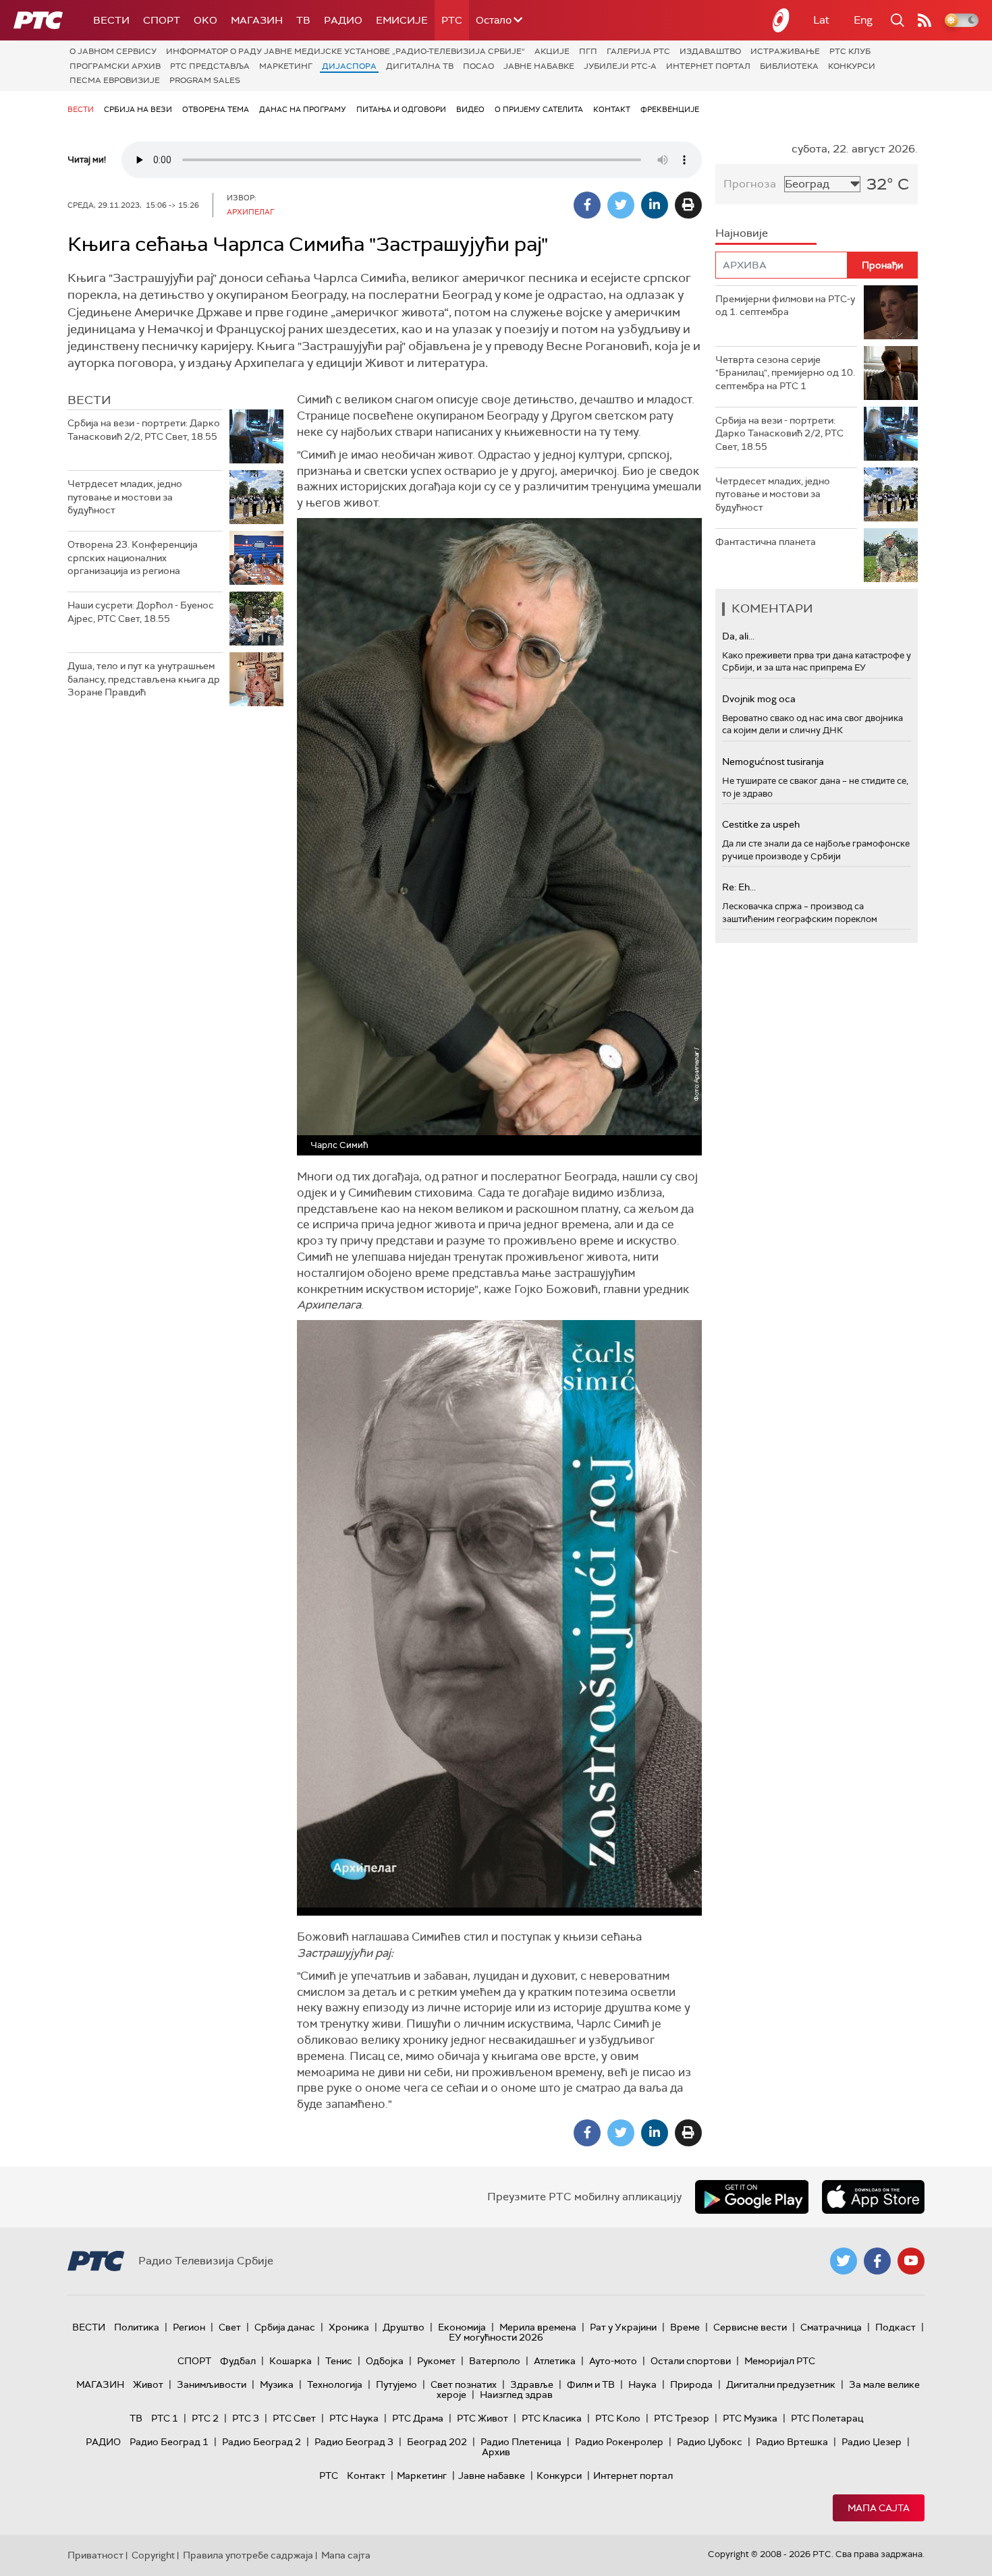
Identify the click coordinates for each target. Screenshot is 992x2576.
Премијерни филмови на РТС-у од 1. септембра (785, 306)
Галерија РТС (638, 51)
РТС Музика (750, 2418)
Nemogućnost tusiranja (773, 762)
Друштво (404, 2327)
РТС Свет (294, 2418)
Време (685, 2327)
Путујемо (396, 2384)
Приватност (95, 2555)
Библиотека (789, 66)
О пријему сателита (539, 109)
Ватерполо (495, 2361)
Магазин (257, 20)
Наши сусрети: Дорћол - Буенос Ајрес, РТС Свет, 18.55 (141, 612)
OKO (205, 20)
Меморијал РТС (780, 2361)
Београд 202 (437, 2442)
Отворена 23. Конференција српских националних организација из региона (133, 557)
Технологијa (335, 2384)
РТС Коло (618, 2418)
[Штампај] (688, 205)
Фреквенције (670, 109)
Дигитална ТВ (420, 66)
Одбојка (385, 2361)
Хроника (349, 2327)
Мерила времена (538, 2327)
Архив (496, 2452)
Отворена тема (216, 109)
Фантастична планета (766, 542)
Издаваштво (710, 51)
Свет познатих (464, 2384)
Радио (343, 20)
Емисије (402, 20)
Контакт (612, 109)
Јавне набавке (539, 66)
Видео (470, 109)
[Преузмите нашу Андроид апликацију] (752, 2197)
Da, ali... (738, 636)
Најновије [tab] (742, 233)
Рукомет (436, 2361)
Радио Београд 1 (169, 2442)
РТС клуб (850, 51)
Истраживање (785, 51)
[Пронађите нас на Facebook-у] (877, 2261)
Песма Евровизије (115, 80)
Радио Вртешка (792, 2442)
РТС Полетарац (827, 2418)
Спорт (162, 20)
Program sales (205, 80)
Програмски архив (115, 66)
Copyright (153, 2555)
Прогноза (750, 184)
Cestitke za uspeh (761, 824)
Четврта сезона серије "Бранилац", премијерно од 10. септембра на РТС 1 (785, 373)
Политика (137, 2327)
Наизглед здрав (516, 2395)
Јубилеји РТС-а (620, 66)
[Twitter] (621, 205)
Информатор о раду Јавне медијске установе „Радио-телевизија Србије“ (346, 51)
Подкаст (895, 2327)
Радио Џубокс (710, 2442)
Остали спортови (691, 2361)
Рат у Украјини (623, 2327)
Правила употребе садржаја (248, 2555)
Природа (691, 2384)
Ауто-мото (613, 2361)
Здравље (532, 2384)
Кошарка (291, 2361)
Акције (552, 51)
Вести (111, 20)
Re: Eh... (739, 887)
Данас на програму (303, 109)
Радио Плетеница (521, 2442)
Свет (230, 2327)
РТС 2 (205, 2418)
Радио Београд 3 (354, 2442)
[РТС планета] (781, 20)
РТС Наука (354, 2418)
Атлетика (555, 2361)
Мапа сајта (879, 2508)
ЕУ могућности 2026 (496, 2337)
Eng (863, 20)
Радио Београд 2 (261, 2442)
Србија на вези (138, 109)
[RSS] (925, 20)
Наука (642, 2384)
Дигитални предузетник (781, 2384)
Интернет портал (708, 66)
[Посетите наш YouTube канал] (911, 2261)
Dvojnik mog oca (759, 699)
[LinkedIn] (655, 205)
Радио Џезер (872, 2442)
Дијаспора (349, 66)
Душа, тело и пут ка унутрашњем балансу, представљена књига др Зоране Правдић (144, 679)
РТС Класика (552, 2418)
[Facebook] (587, 205)
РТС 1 (165, 2418)
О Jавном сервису (113, 51)
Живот (148, 2384)
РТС (452, 20)
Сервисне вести (750, 2327)
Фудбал (238, 2361)
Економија (462, 2327)
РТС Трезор (682, 2418)
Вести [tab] (89, 400)
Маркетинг (286, 66)
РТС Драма (418, 2418)
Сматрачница (831, 2327)
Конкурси (852, 66)
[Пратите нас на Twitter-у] (844, 2261)
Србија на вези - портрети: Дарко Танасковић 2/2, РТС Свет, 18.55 (144, 430)
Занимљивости (212, 2384)
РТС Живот (483, 2418)
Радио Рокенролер (619, 2442)
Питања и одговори (401, 109)
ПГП (588, 51)
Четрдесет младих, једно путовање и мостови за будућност (125, 497)
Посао (478, 66)
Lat (821, 20)
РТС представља (210, 66)
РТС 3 (246, 2418)
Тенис (339, 2361)
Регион (189, 2327)
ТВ (303, 20)
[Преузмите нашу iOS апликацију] (873, 2197)
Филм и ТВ (591, 2384)
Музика (277, 2384)
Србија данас (285, 2327)
